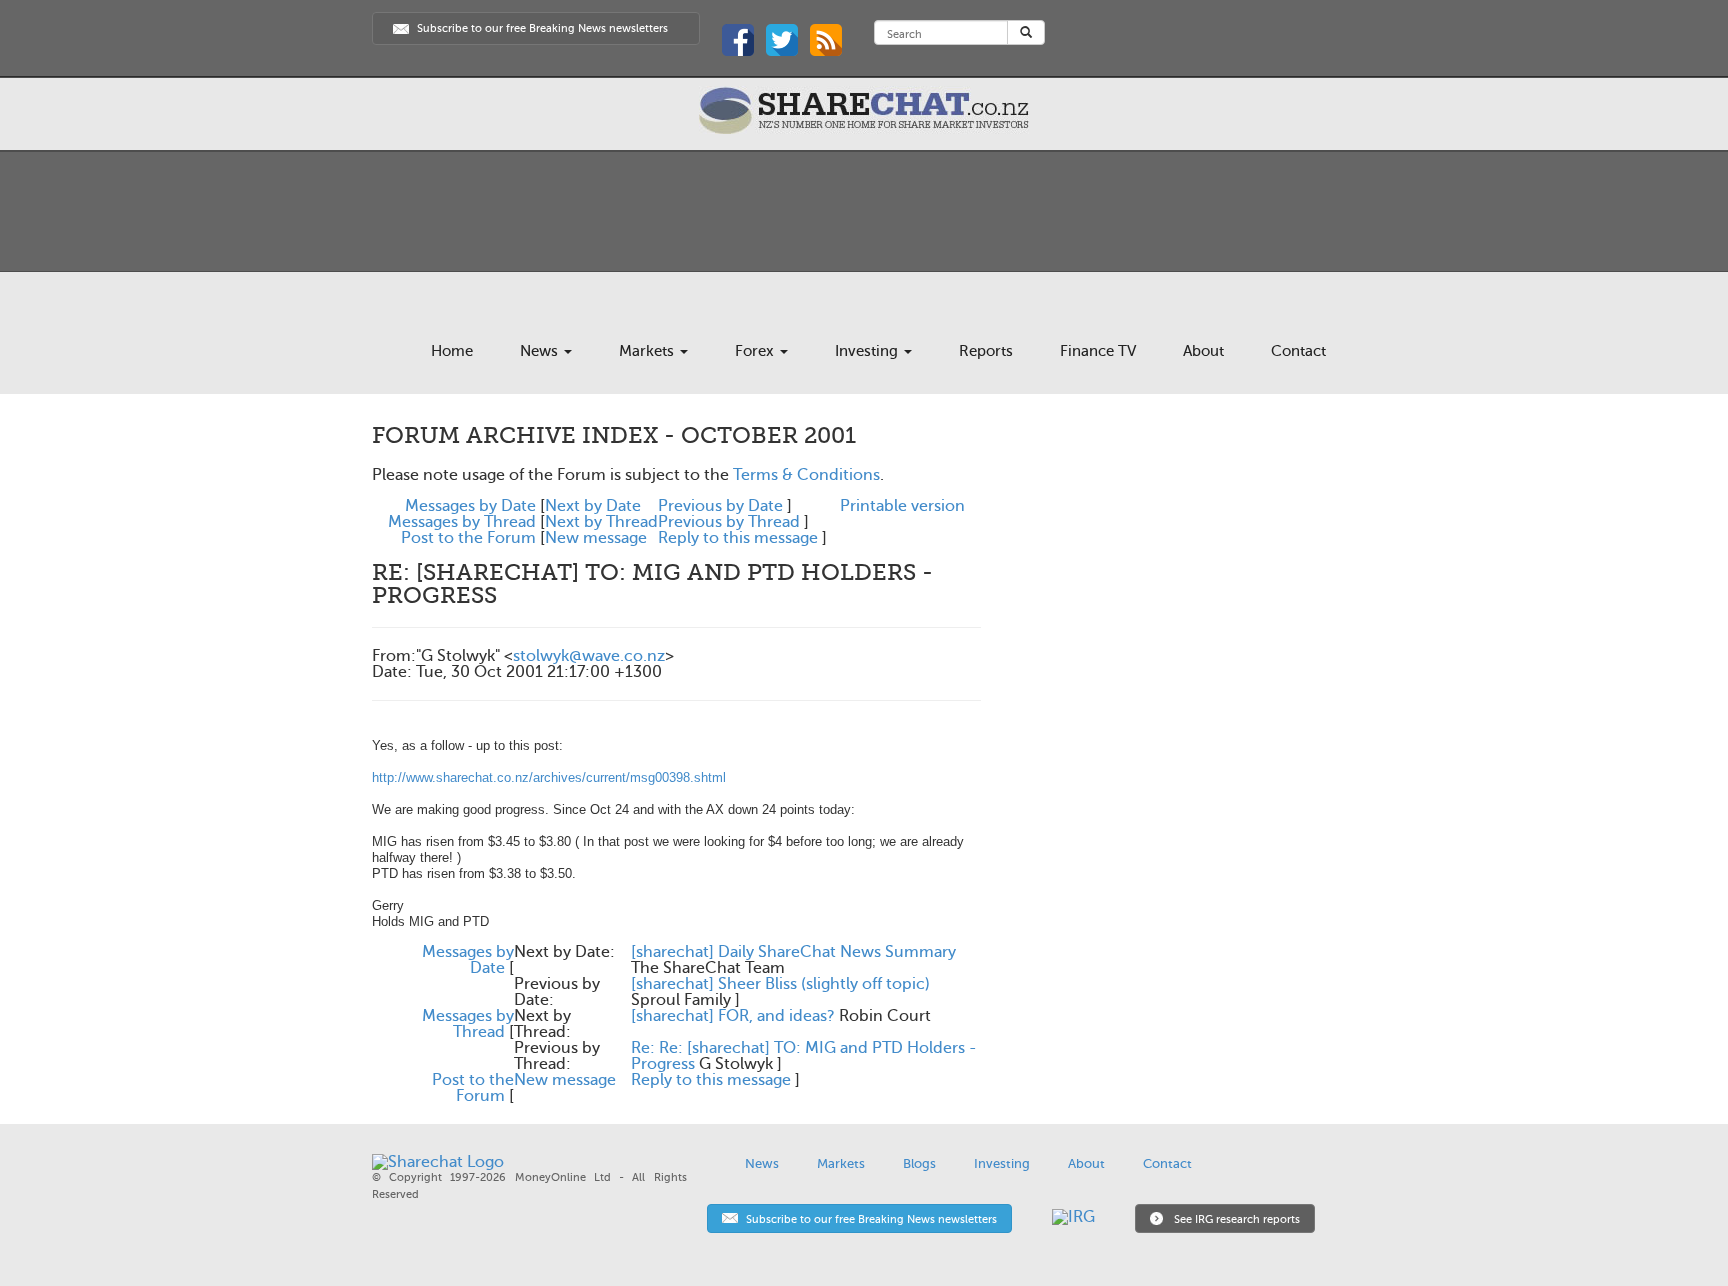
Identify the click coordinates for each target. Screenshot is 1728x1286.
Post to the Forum (468, 538)
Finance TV (1098, 351)
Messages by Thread (462, 522)
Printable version (902, 506)
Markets (648, 351)
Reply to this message (738, 538)
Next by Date (593, 506)
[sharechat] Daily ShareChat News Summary (793, 952)
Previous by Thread (729, 522)
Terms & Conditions (806, 475)
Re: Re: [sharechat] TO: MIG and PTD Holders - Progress (804, 1056)
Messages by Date (470, 506)
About (1203, 351)
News (541, 351)
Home (452, 351)
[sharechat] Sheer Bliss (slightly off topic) (780, 984)
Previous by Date (720, 506)
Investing (868, 351)
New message (596, 538)
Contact (1298, 351)
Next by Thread (601, 522)
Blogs (919, 1163)
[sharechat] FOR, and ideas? (733, 1016)
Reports (986, 351)
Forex (756, 351)
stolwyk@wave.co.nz (589, 656)
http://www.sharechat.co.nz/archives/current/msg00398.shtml (549, 777)
